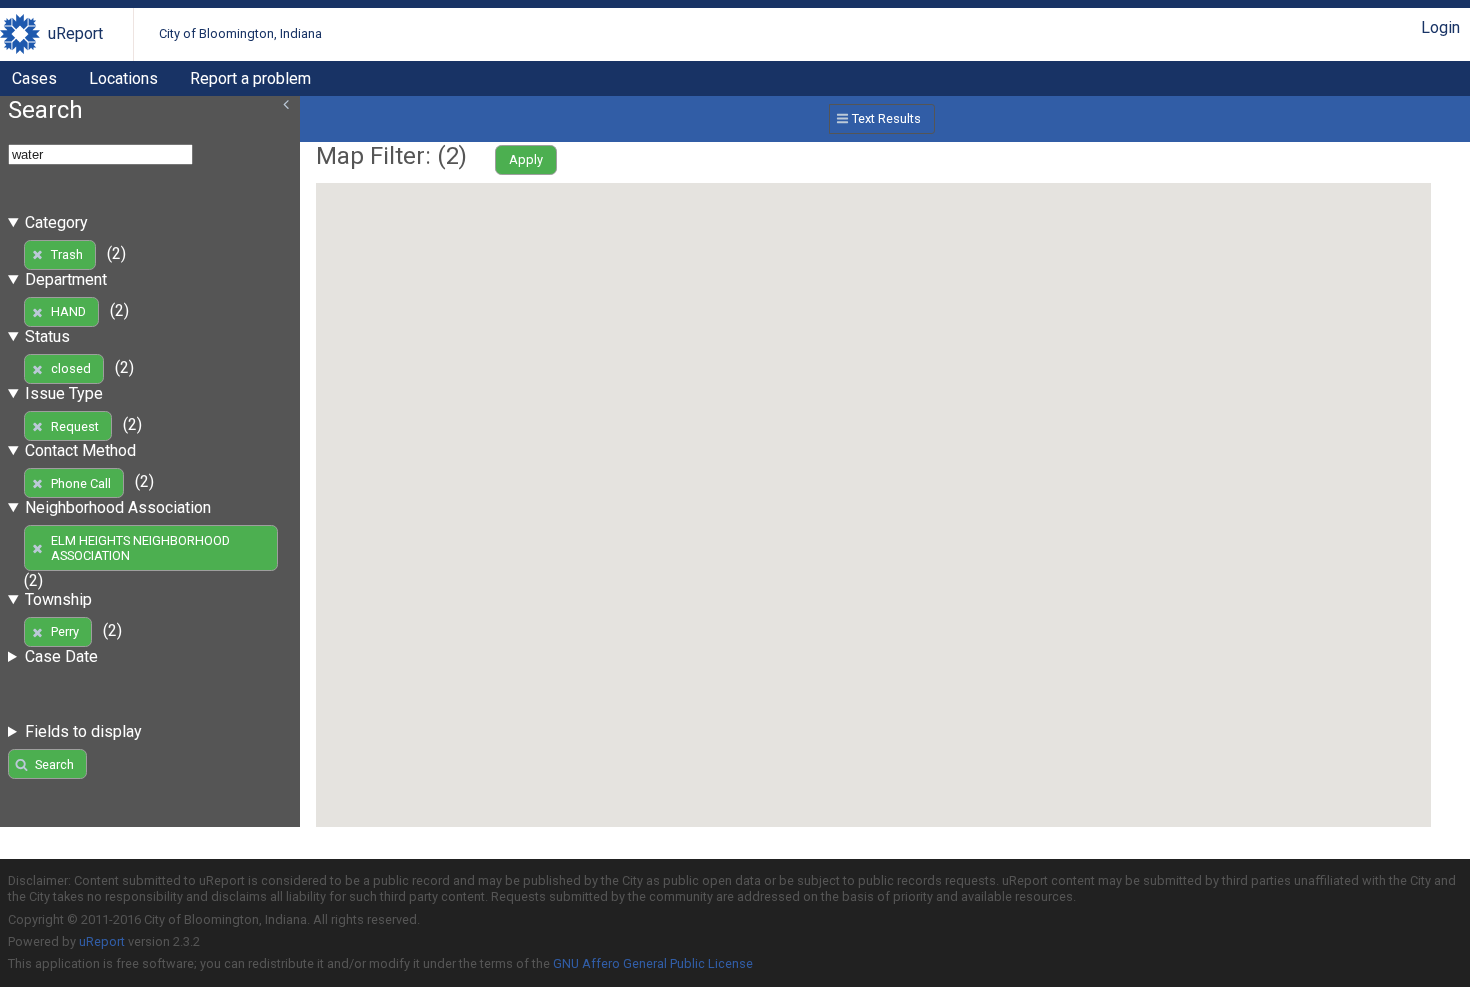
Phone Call (81, 483)
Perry (65, 631)
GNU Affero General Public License (653, 963)
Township (58, 599)
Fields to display (83, 731)
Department (66, 279)
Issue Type (64, 393)
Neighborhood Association (118, 507)
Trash (67, 254)
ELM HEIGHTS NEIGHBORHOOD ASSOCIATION (140, 548)
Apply (526, 159)
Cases (34, 78)
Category (56, 222)
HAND (68, 311)
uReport (75, 33)
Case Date (61, 656)
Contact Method (80, 450)
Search (54, 764)
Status (47, 336)
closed (71, 368)
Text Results (886, 118)
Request (75, 426)
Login (1440, 27)
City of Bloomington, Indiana (240, 33)
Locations (123, 78)
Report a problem (250, 78)
